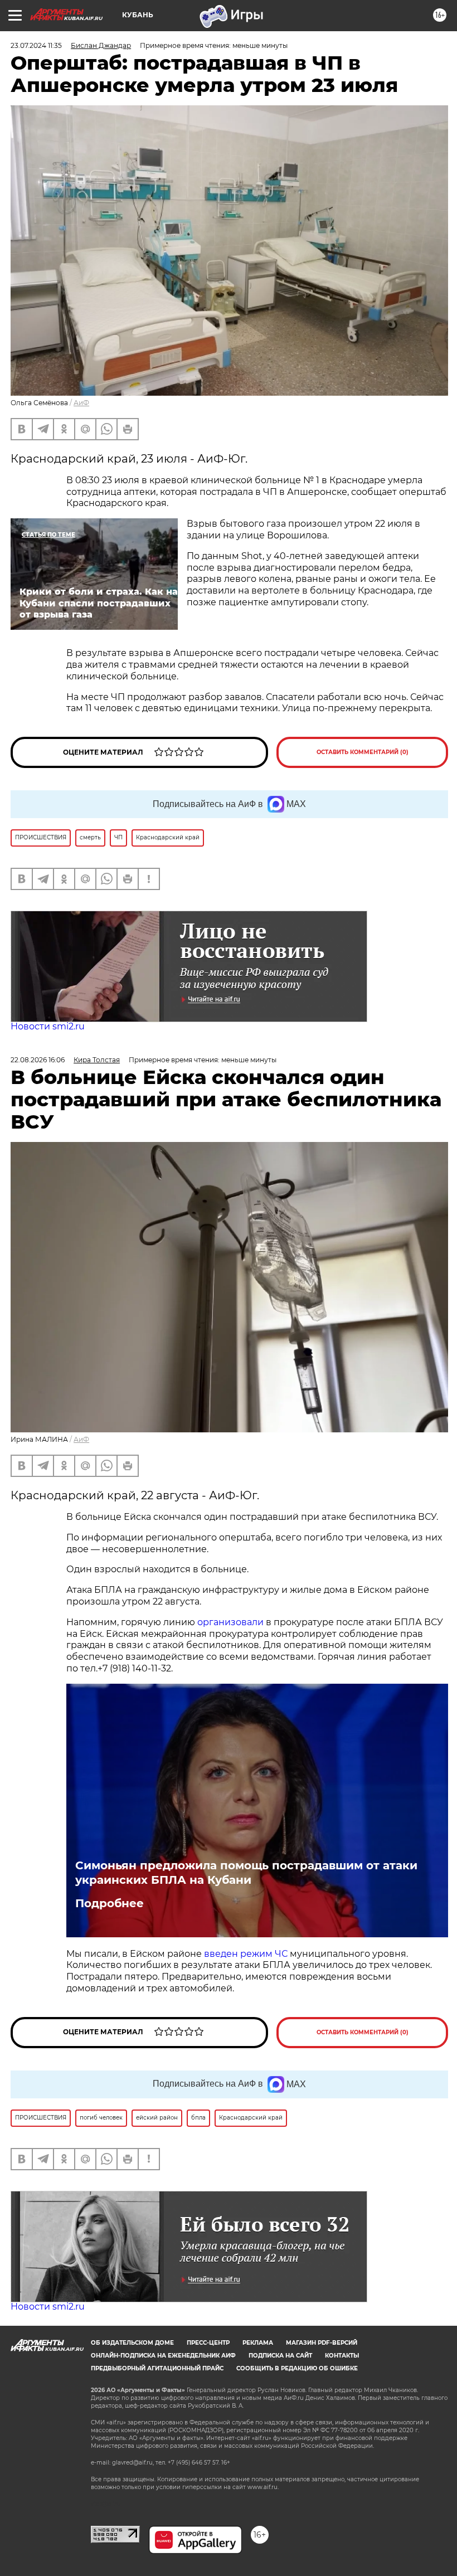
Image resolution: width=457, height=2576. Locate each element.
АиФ (81, 403)
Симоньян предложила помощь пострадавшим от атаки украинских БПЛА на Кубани (246, 1873)
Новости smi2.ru (48, 1026)
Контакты (342, 2356)
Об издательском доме (132, 2343)
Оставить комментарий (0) (363, 752)
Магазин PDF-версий (322, 2343)
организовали (232, 1622)
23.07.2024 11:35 (36, 45)
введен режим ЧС (246, 1954)
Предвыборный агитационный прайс (157, 2368)
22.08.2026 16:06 (38, 1060)
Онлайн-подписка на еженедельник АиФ (163, 2356)
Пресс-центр (208, 2343)
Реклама (258, 2343)
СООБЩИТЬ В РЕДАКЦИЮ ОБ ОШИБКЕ (297, 2368)
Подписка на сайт (280, 2356)
